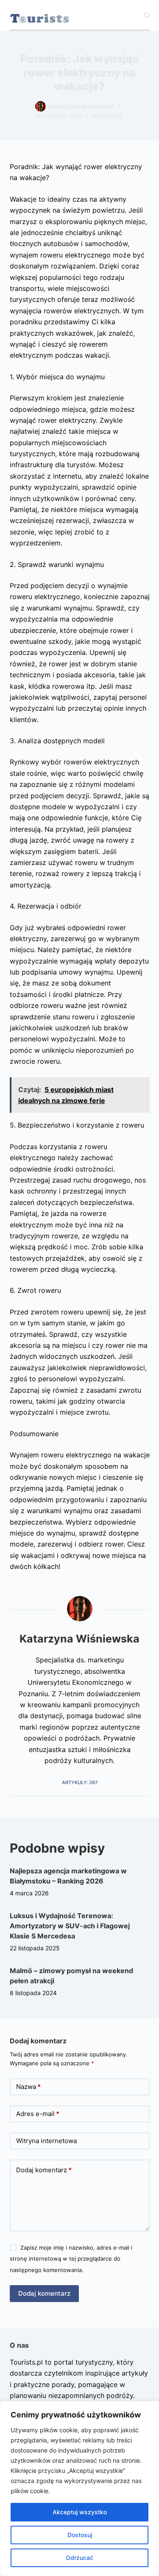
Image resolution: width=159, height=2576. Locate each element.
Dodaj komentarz (44, 2170)
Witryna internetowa (46, 2141)
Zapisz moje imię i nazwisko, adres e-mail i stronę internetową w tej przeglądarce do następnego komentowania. (71, 2259)
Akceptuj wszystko (80, 2512)
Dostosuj (80, 2535)
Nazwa (28, 2087)
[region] (79, 2488)
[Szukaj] (147, 15)
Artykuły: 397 (80, 1782)
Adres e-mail (38, 2114)
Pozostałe (107, 116)
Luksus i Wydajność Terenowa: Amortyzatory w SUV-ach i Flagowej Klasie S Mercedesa (70, 1926)
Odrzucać (79, 2558)
